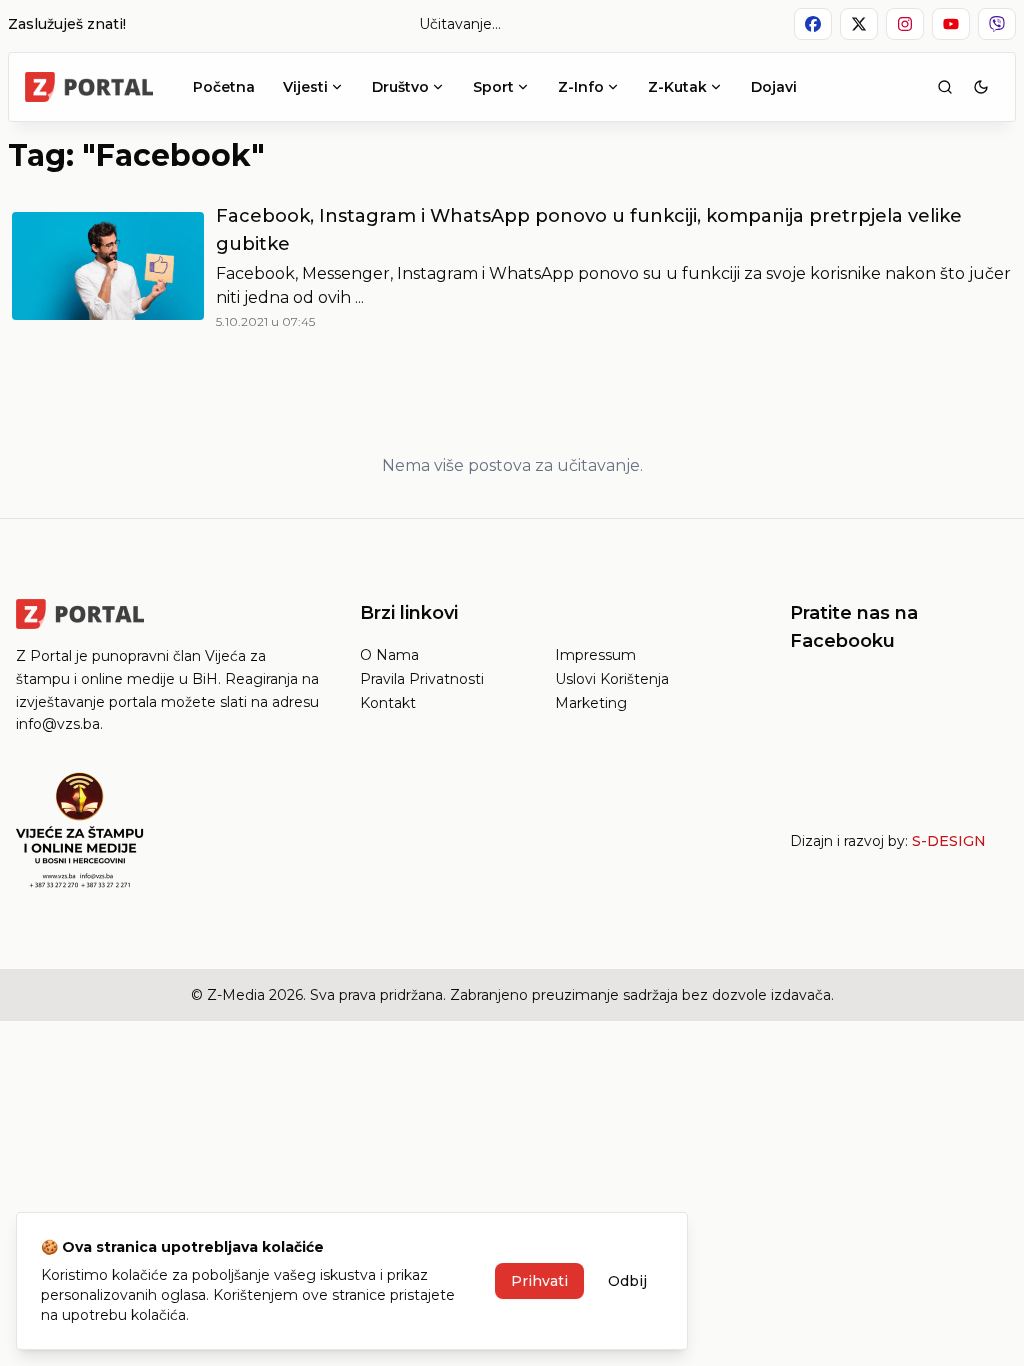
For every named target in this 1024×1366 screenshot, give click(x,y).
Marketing (591, 703)
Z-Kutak (677, 87)
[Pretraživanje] (945, 87)
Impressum (595, 655)
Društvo (400, 87)
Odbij (627, 1281)
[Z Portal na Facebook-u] (813, 24)
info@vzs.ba (58, 724)
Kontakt (388, 703)
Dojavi (774, 87)
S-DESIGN (949, 841)
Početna (224, 87)
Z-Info (581, 87)
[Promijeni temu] (981, 87)
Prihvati (539, 1281)
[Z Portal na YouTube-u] (951, 24)
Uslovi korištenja (612, 679)
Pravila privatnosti (422, 679)
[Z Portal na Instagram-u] (905, 24)
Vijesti (305, 87)
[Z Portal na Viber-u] (997, 24)
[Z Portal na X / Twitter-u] (859, 24)
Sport (493, 87)
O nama (389, 655)
